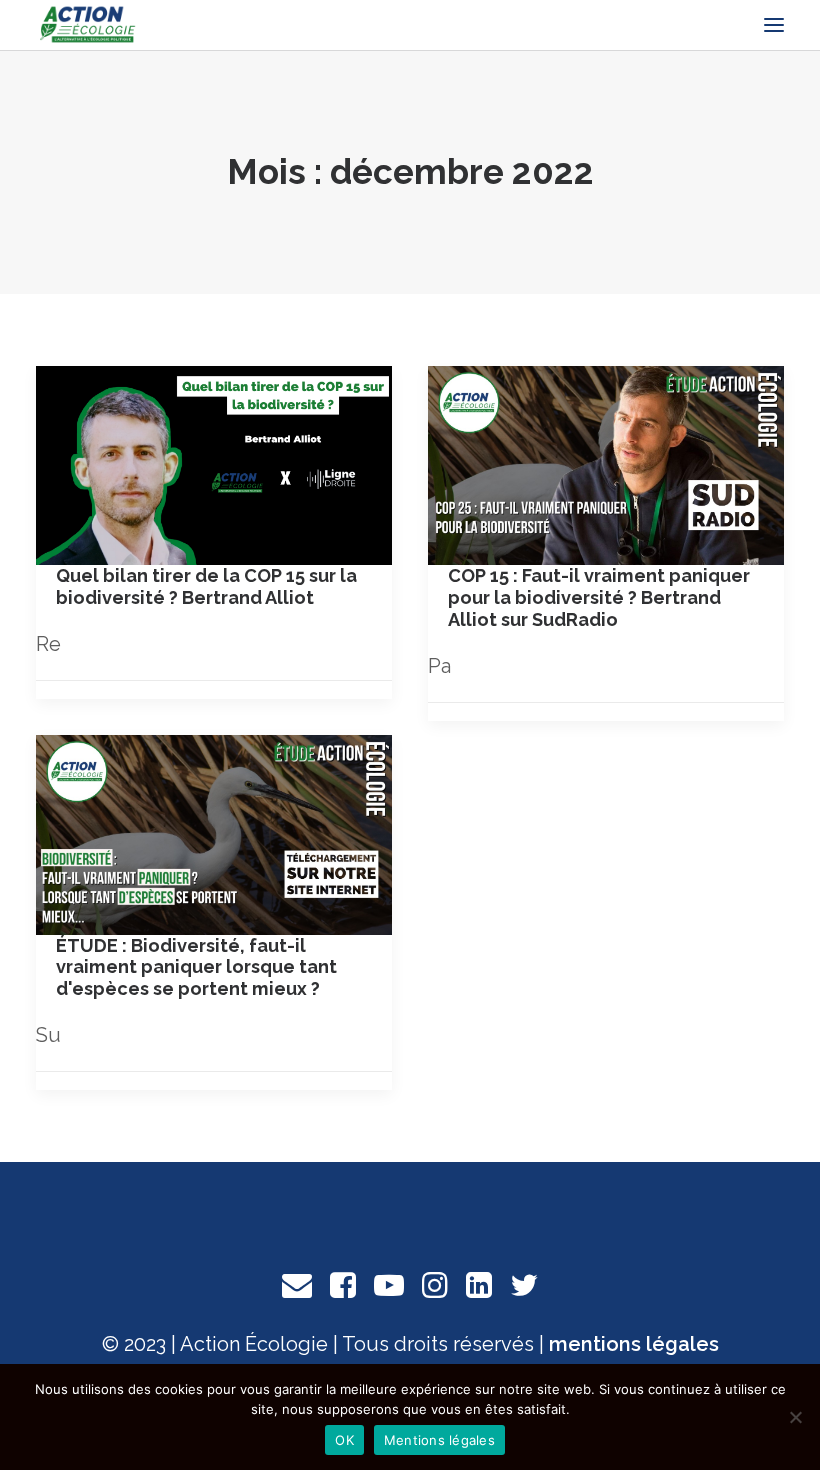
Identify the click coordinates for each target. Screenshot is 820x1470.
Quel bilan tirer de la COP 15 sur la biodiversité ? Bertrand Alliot (206, 586)
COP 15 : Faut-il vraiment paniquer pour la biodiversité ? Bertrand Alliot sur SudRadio (599, 597)
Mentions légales (439, 1440)
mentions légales (634, 1344)
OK (344, 1440)
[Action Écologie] (87, 25)
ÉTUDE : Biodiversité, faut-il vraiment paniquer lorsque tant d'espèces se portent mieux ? (196, 967)
